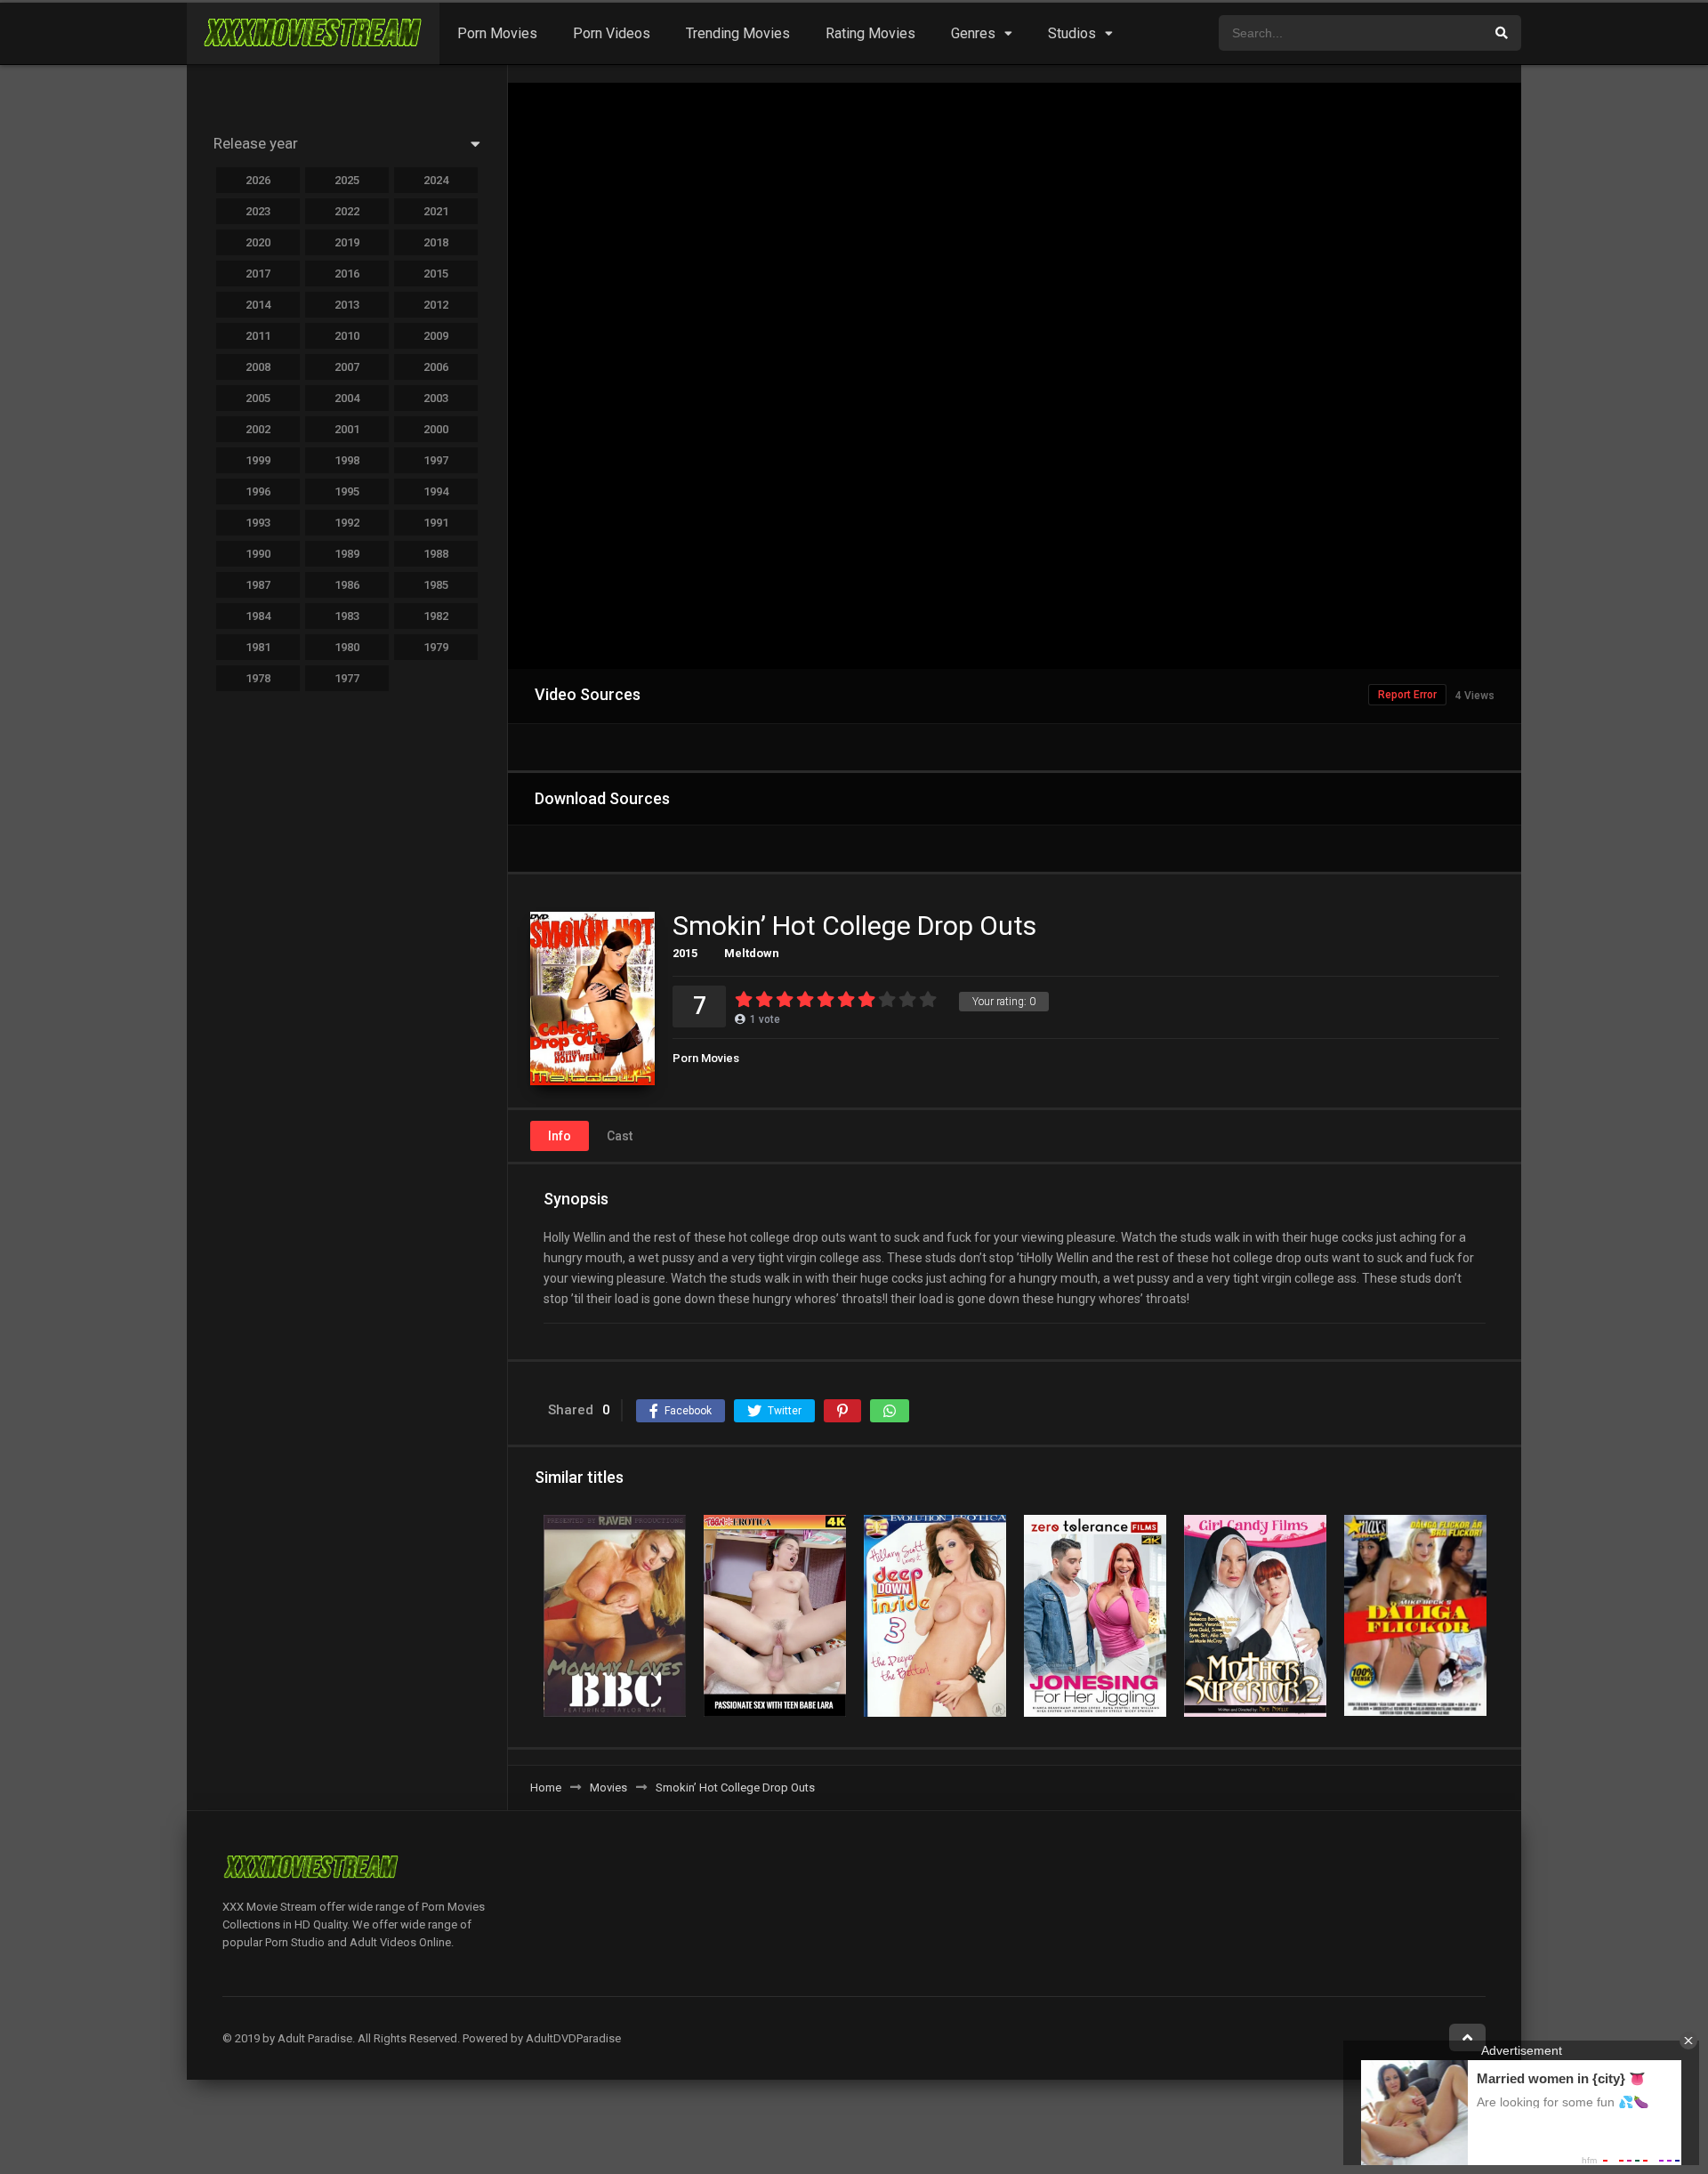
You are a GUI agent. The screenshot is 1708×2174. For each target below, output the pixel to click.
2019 (347, 242)
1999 (258, 460)
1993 (258, 523)
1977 (347, 678)
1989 (347, 554)
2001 (347, 429)
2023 (258, 211)
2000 (436, 429)
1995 (347, 491)
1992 (347, 523)
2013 (347, 305)
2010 (347, 336)
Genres (973, 33)
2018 (436, 242)
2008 (258, 367)
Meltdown (752, 953)
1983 (347, 616)
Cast (620, 1136)
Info (560, 1136)
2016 (347, 274)
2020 (258, 242)
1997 (436, 460)
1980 (347, 647)
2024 (436, 180)
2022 (347, 211)
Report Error (1407, 695)
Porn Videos (612, 33)
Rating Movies (870, 33)
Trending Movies (738, 33)
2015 (685, 953)
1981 (258, 647)
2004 (347, 398)
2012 (436, 305)
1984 (258, 616)
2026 (258, 180)
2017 (258, 274)
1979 (436, 647)
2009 (436, 336)
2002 (258, 429)
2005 (258, 398)
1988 (436, 554)
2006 (436, 367)
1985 (436, 585)
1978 (258, 678)
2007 (347, 367)
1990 (258, 554)
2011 (258, 336)
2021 (436, 211)
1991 (436, 523)
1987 (258, 585)
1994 (436, 491)
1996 (258, 491)
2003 (436, 398)
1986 (347, 585)
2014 (258, 305)
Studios (1072, 33)
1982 (436, 616)
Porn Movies (497, 33)
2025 (347, 180)
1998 (347, 460)
